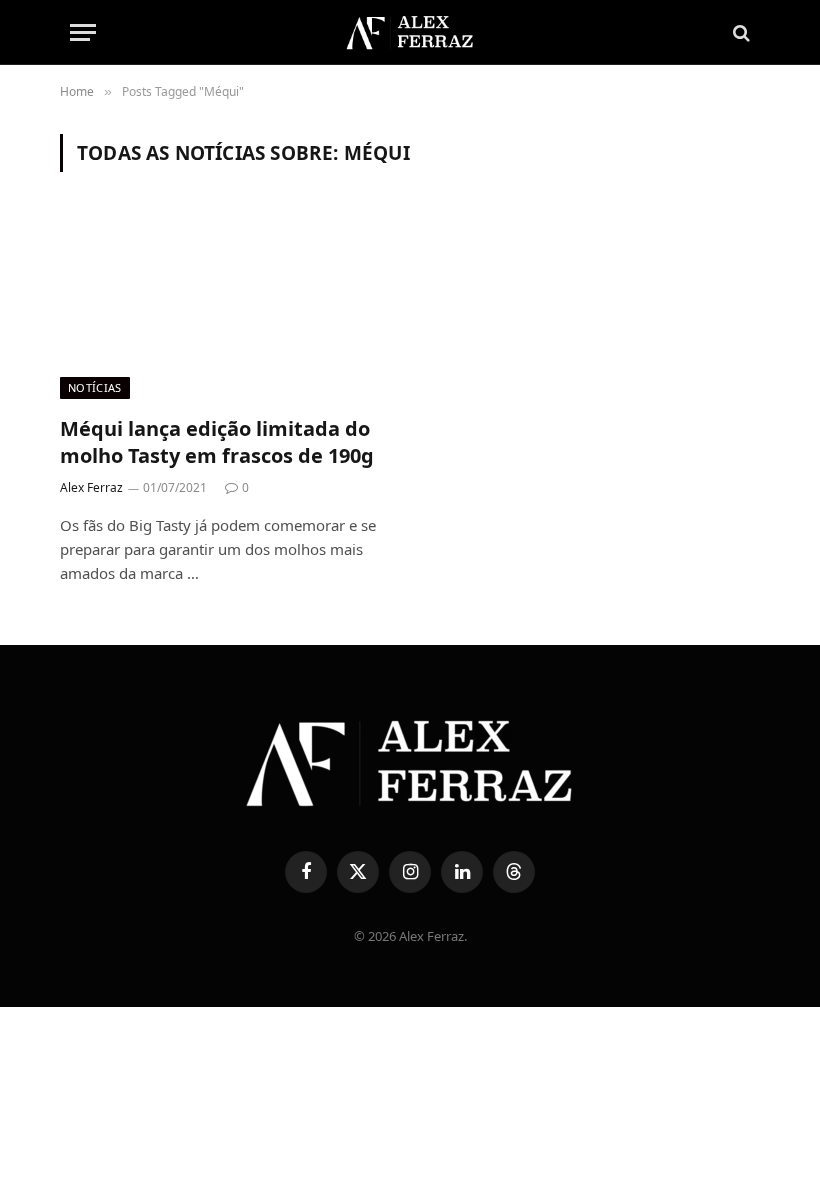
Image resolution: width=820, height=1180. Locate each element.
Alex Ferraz (91, 487)
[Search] (739, 32)
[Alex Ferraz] (410, 32)
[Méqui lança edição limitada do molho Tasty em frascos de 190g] (226, 305)
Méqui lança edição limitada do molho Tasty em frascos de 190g (217, 442)
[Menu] (83, 32)
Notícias (95, 387)
